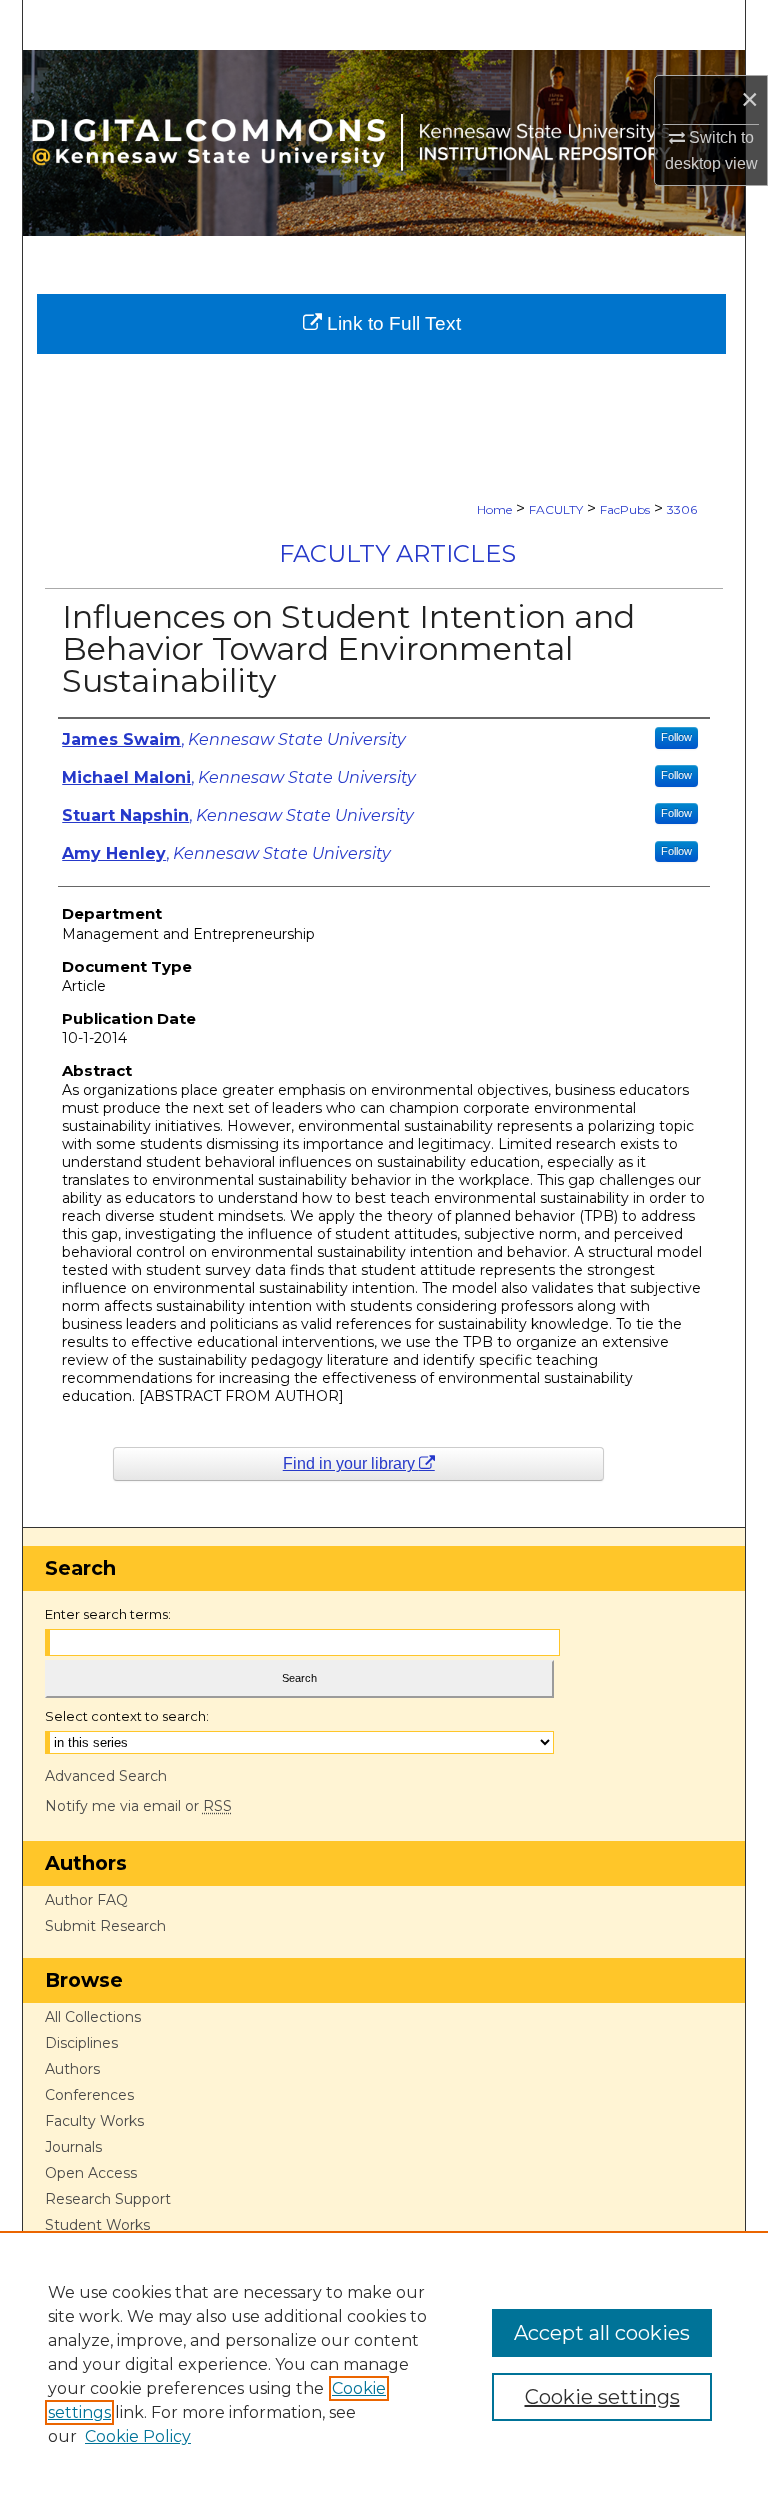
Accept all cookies (602, 2333)
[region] (384, 2364)
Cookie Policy (138, 2436)
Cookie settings (602, 2397)
